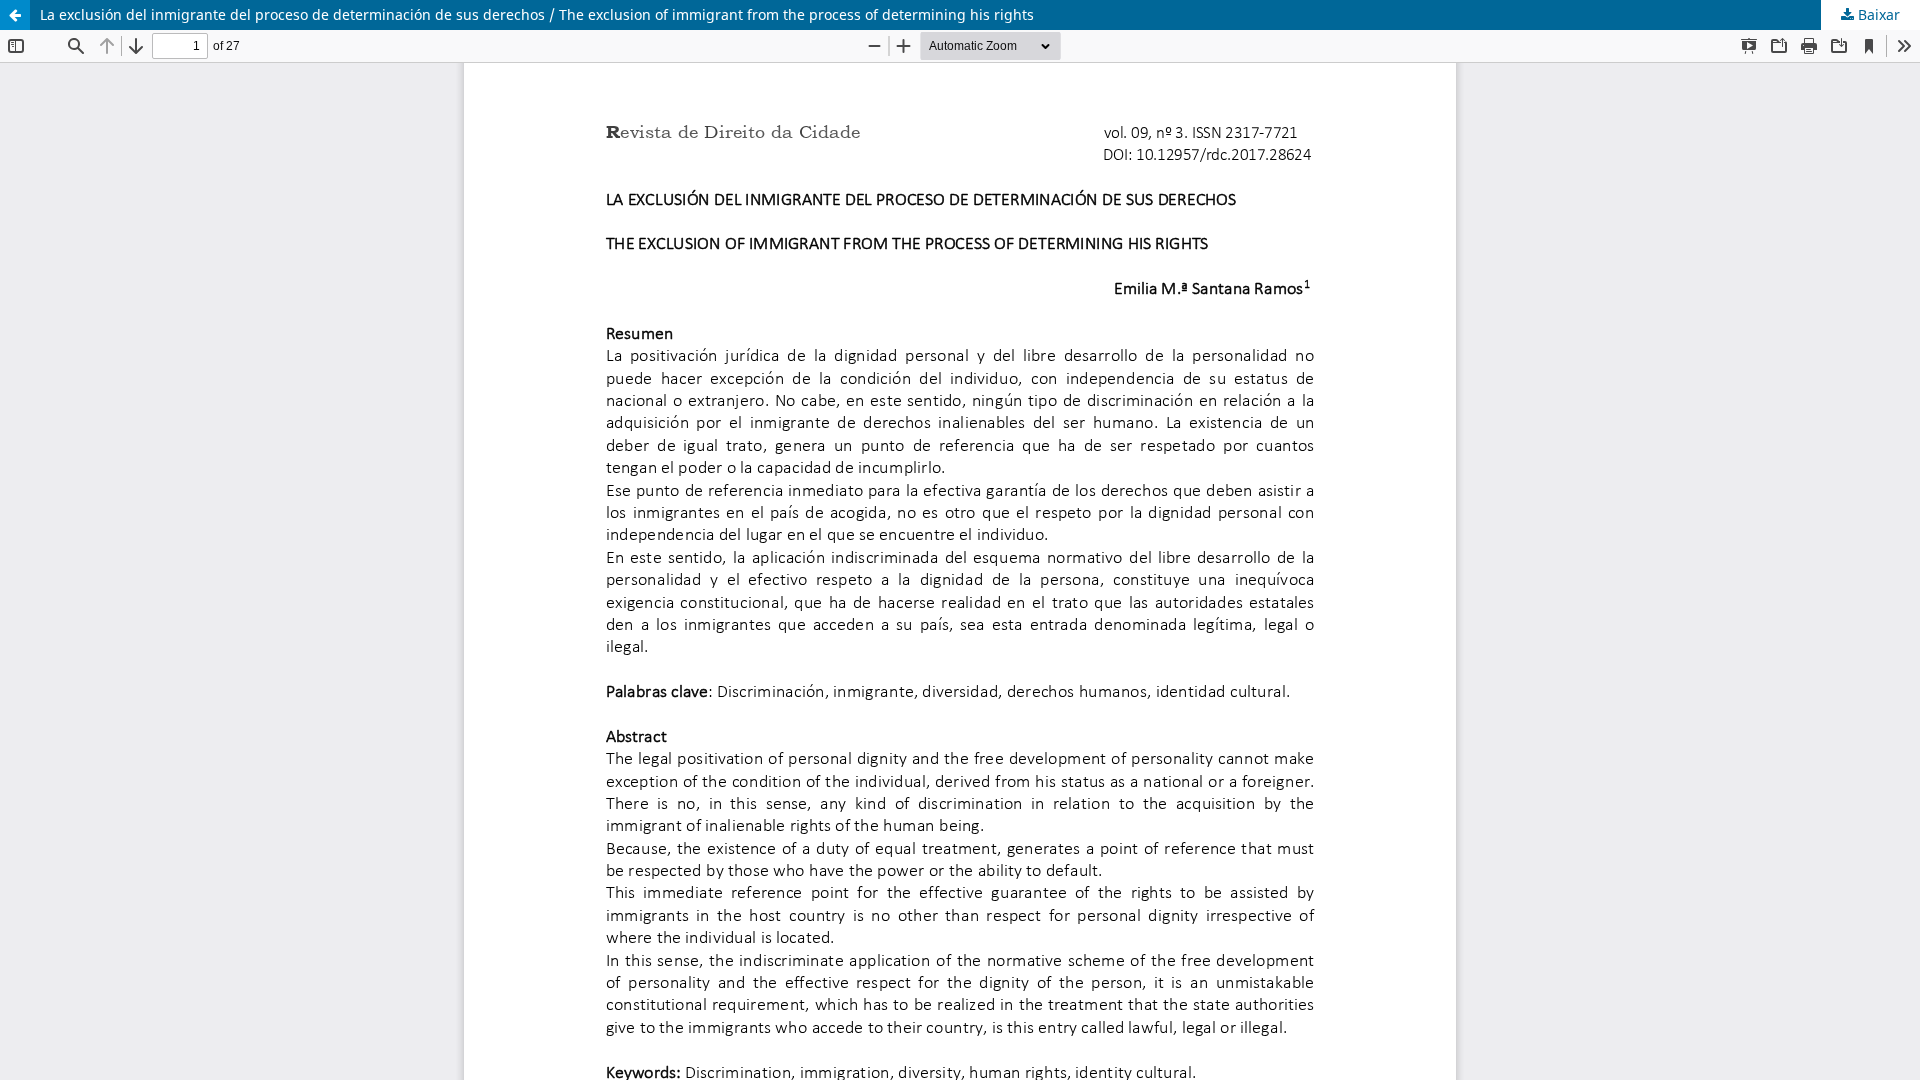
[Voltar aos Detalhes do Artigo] (15, 15)
